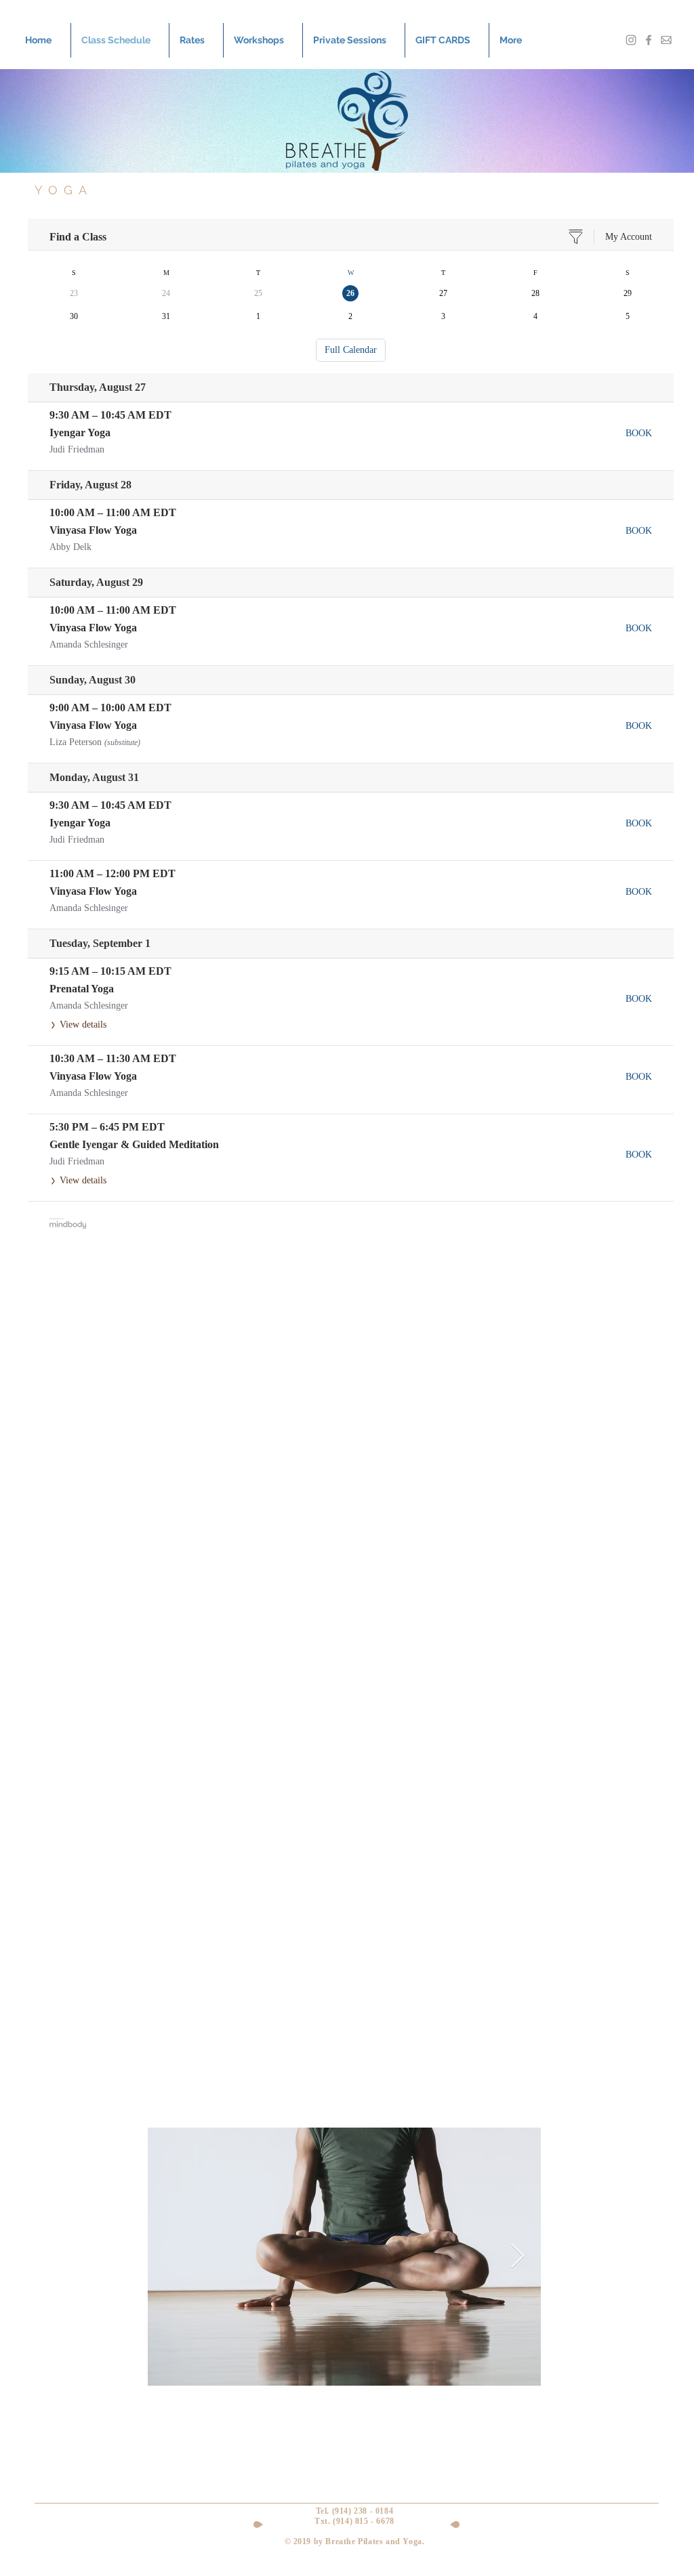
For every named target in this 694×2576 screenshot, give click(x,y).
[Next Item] (517, 2257)
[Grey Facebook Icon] (649, 40)
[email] (666, 40)
